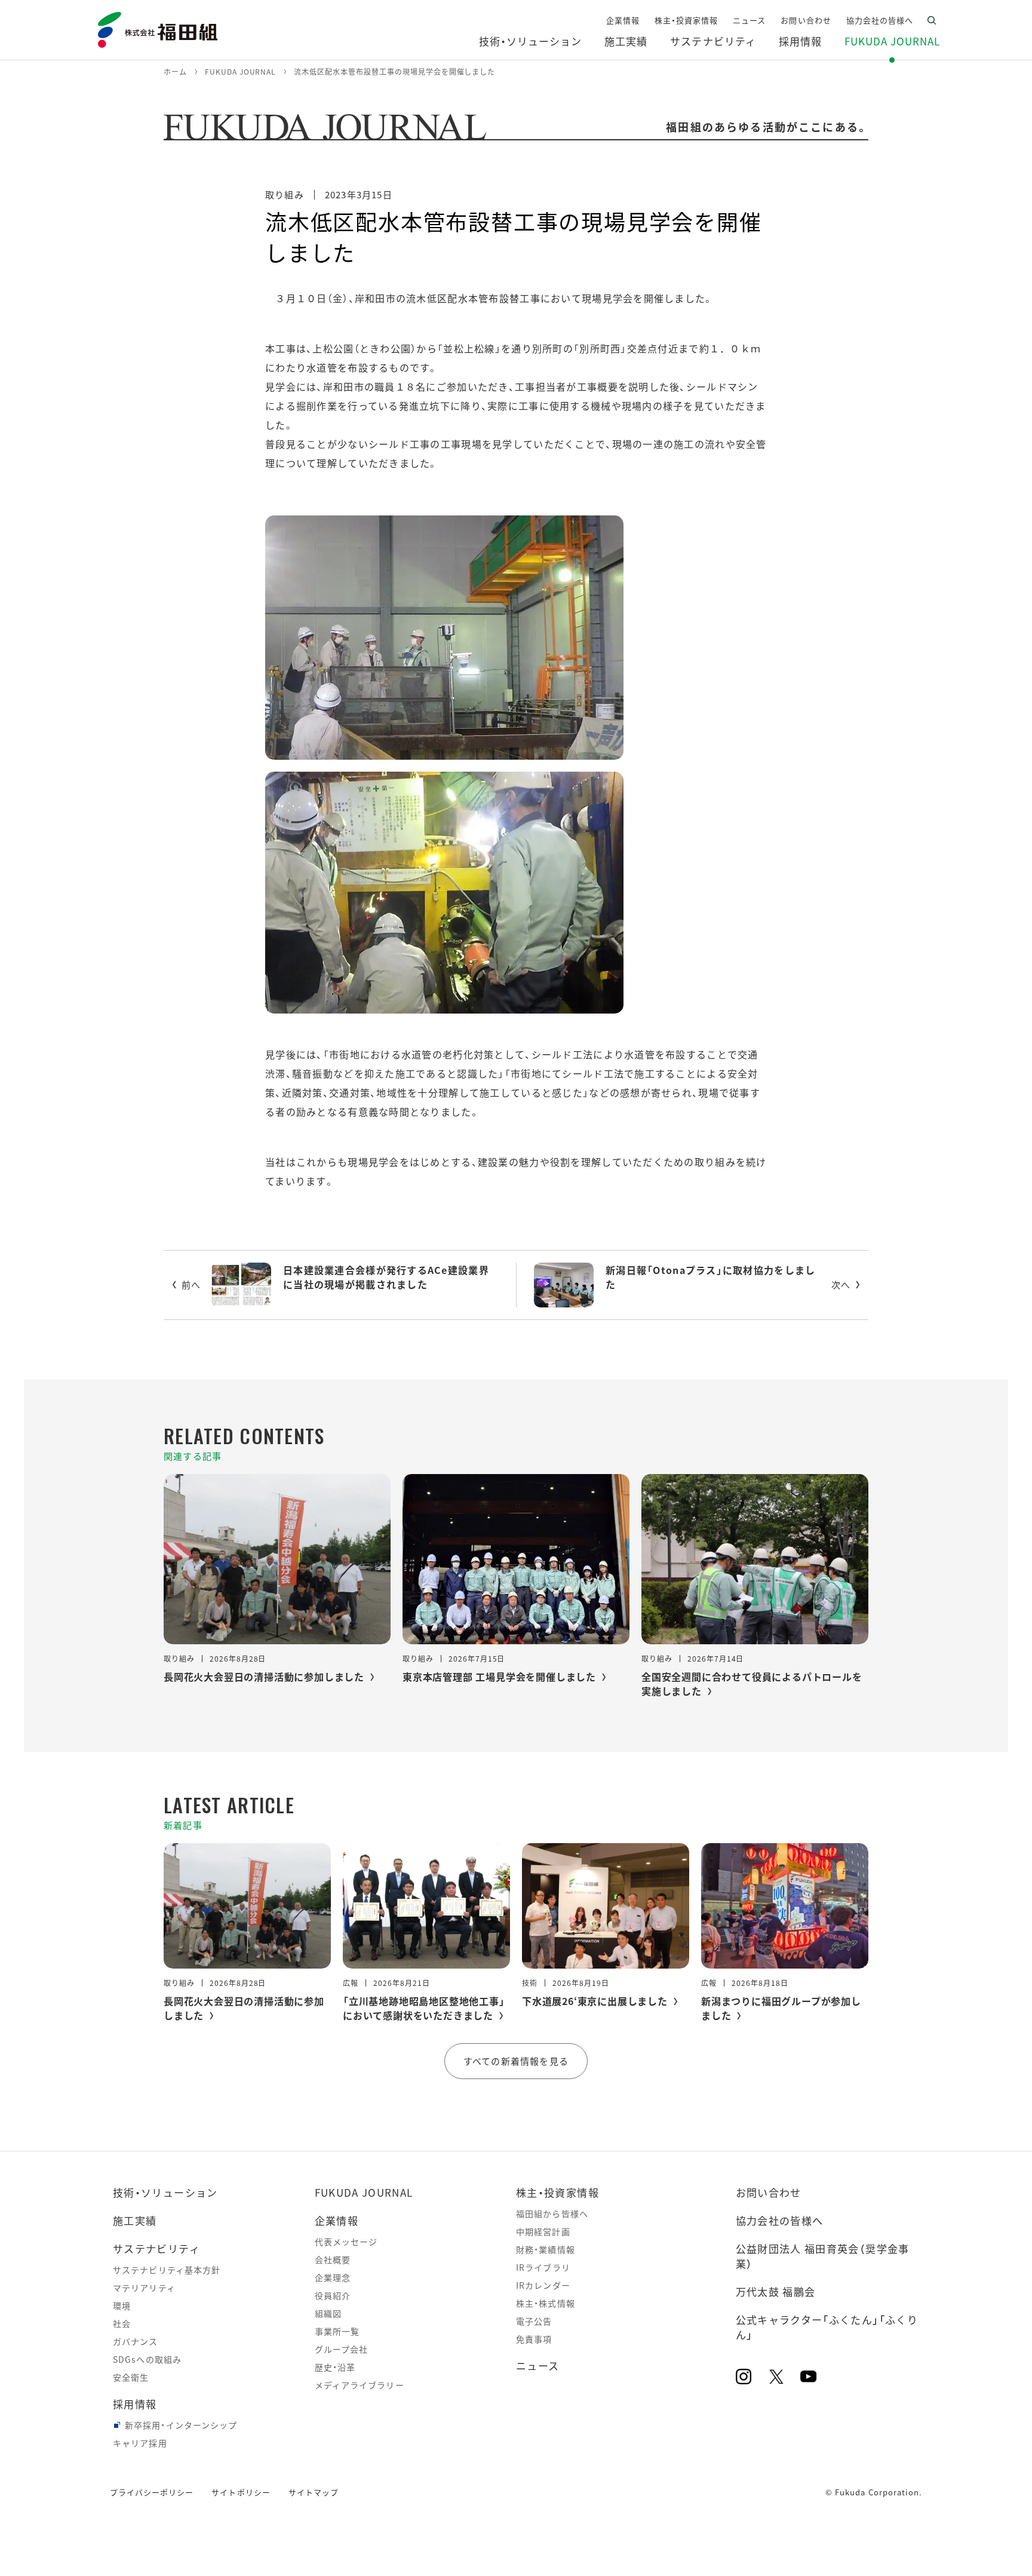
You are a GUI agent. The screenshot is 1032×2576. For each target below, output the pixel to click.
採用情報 (135, 2404)
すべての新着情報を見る (516, 2061)
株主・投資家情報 (558, 2192)
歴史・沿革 (335, 2367)
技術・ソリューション (165, 2192)
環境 (122, 2305)
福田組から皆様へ (552, 2213)
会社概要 (333, 2259)
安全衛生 (131, 2377)
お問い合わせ (769, 2192)
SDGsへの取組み (147, 2359)
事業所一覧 (337, 2331)
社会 (122, 2323)
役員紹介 (333, 2295)
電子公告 (534, 2321)
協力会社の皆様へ (780, 2220)
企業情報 (337, 2220)
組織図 (328, 2313)
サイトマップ (314, 2492)
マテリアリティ (144, 2288)
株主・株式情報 (546, 2303)
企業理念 (333, 2277)
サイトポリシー (241, 2492)
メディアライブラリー (360, 2385)
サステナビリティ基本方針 (167, 2270)
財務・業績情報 (546, 2249)
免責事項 (534, 2339)
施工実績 (135, 2220)
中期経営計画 (543, 2231)
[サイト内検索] (932, 20)
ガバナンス (136, 2341)
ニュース (537, 2365)
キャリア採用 (140, 2443)
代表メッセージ (346, 2242)
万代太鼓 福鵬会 (776, 2291)
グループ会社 (342, 2349)
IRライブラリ (543, 2267)
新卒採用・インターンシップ (181, 2425)
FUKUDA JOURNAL (364, 2192)
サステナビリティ (156, 2248)
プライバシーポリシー (152, 2492)
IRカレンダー (543, 2285)
